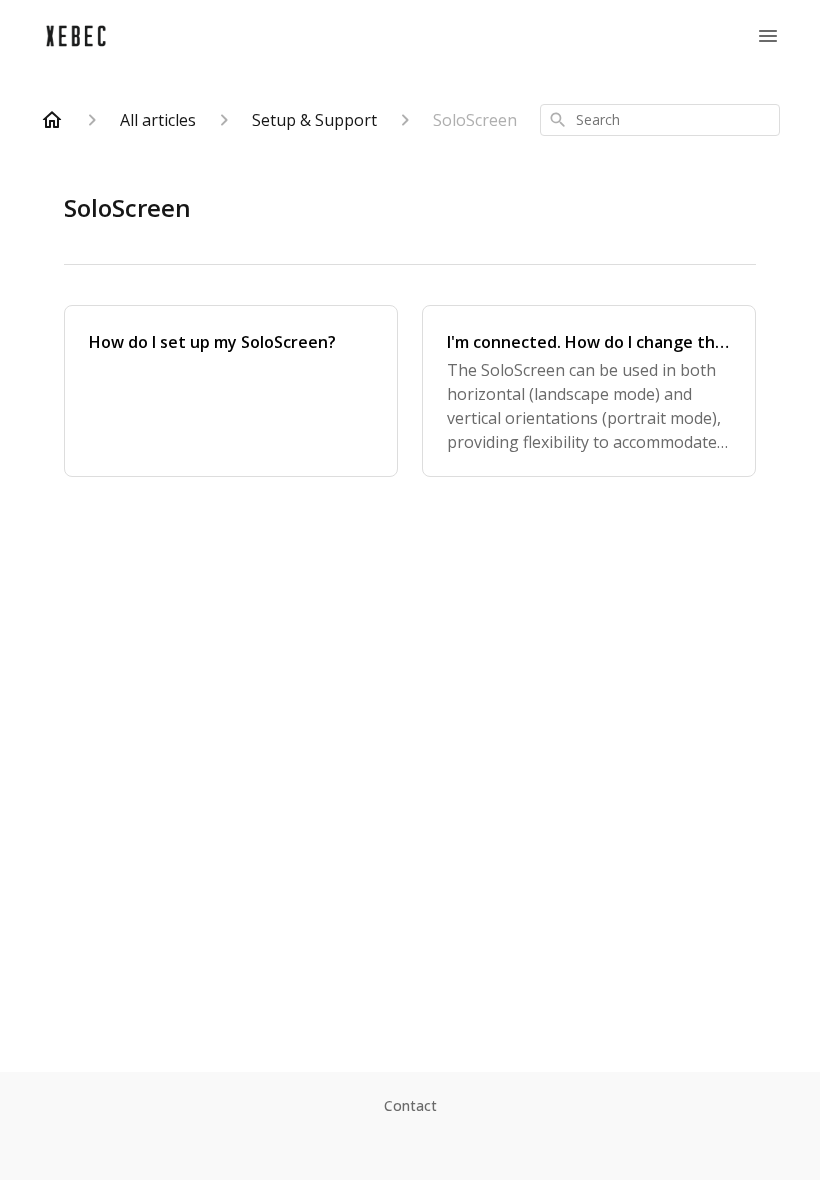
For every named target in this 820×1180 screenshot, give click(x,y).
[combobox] (660, 120)
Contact (410, 1105)
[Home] (52, 120)
